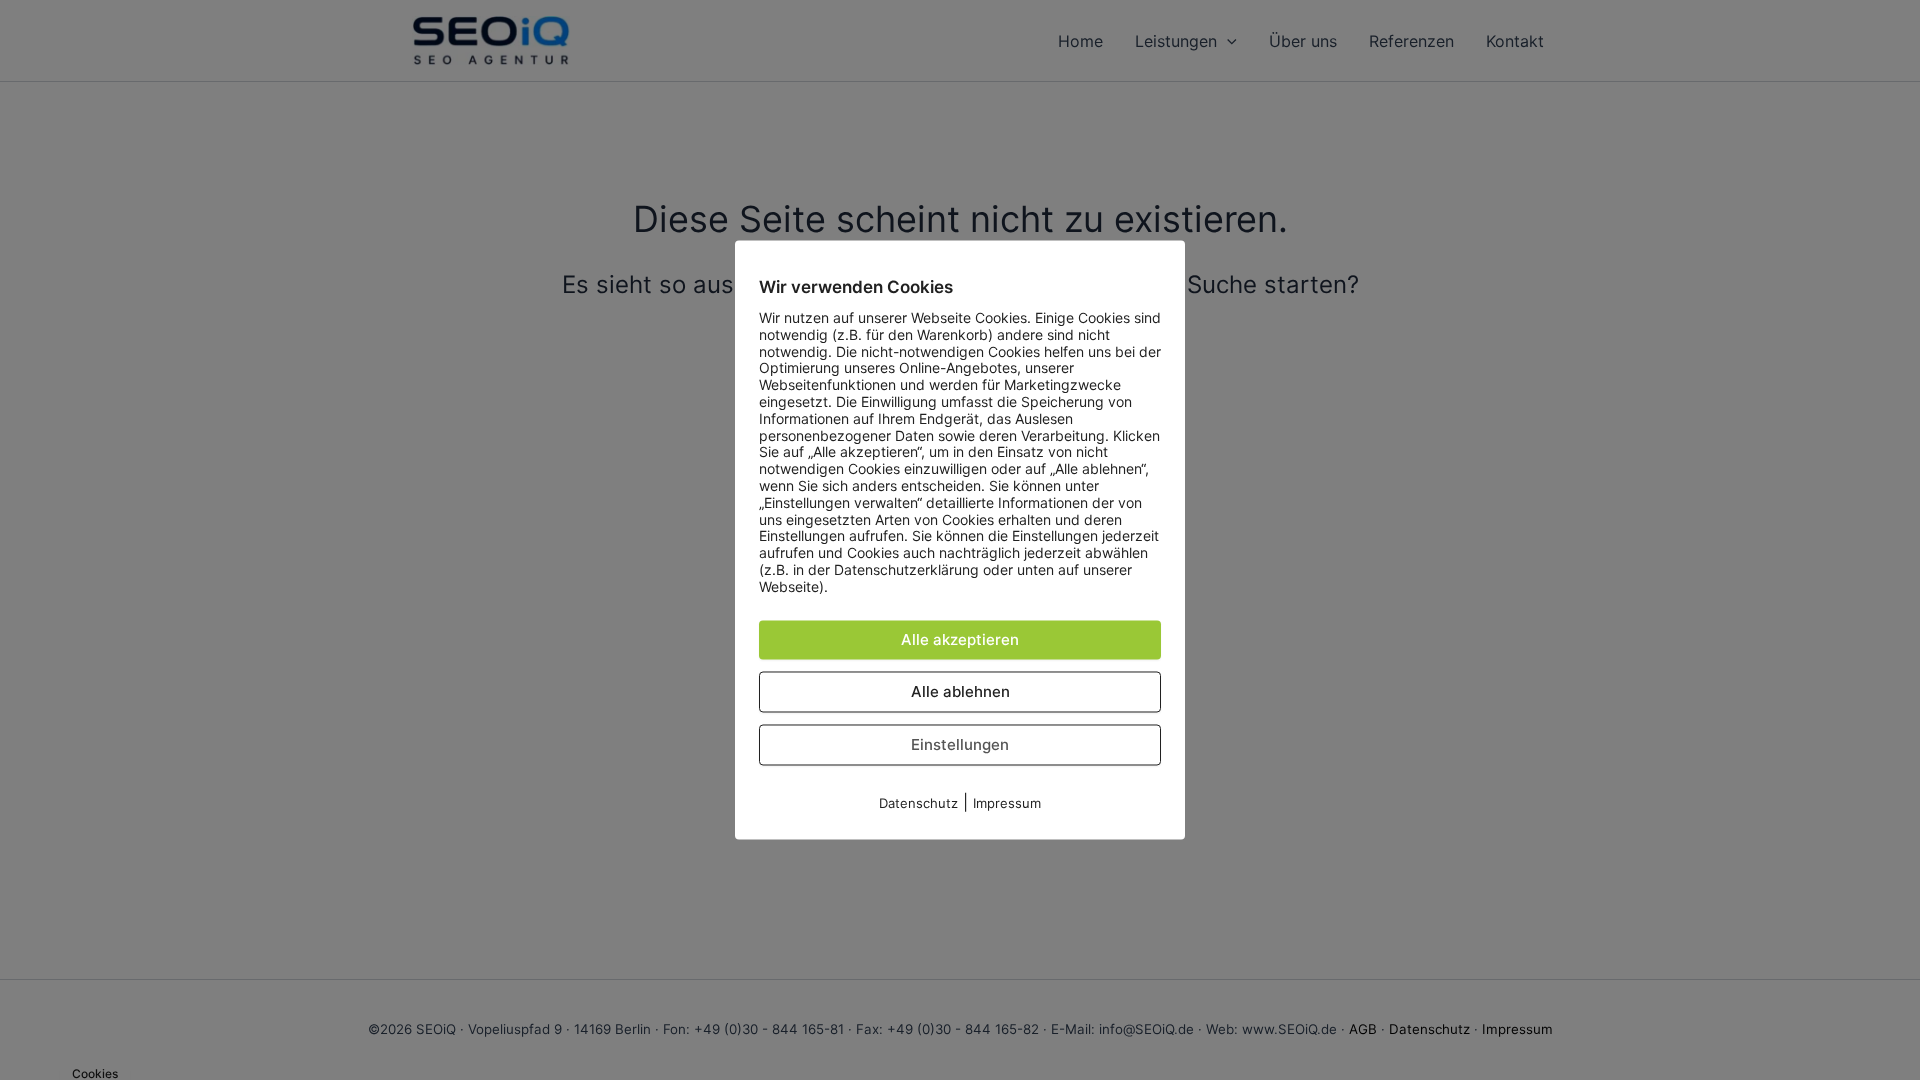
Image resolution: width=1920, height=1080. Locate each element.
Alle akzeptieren (960, 639)
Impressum (1007, 803)
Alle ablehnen (960, 691)
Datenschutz (918, 803)
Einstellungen (960, 744)
